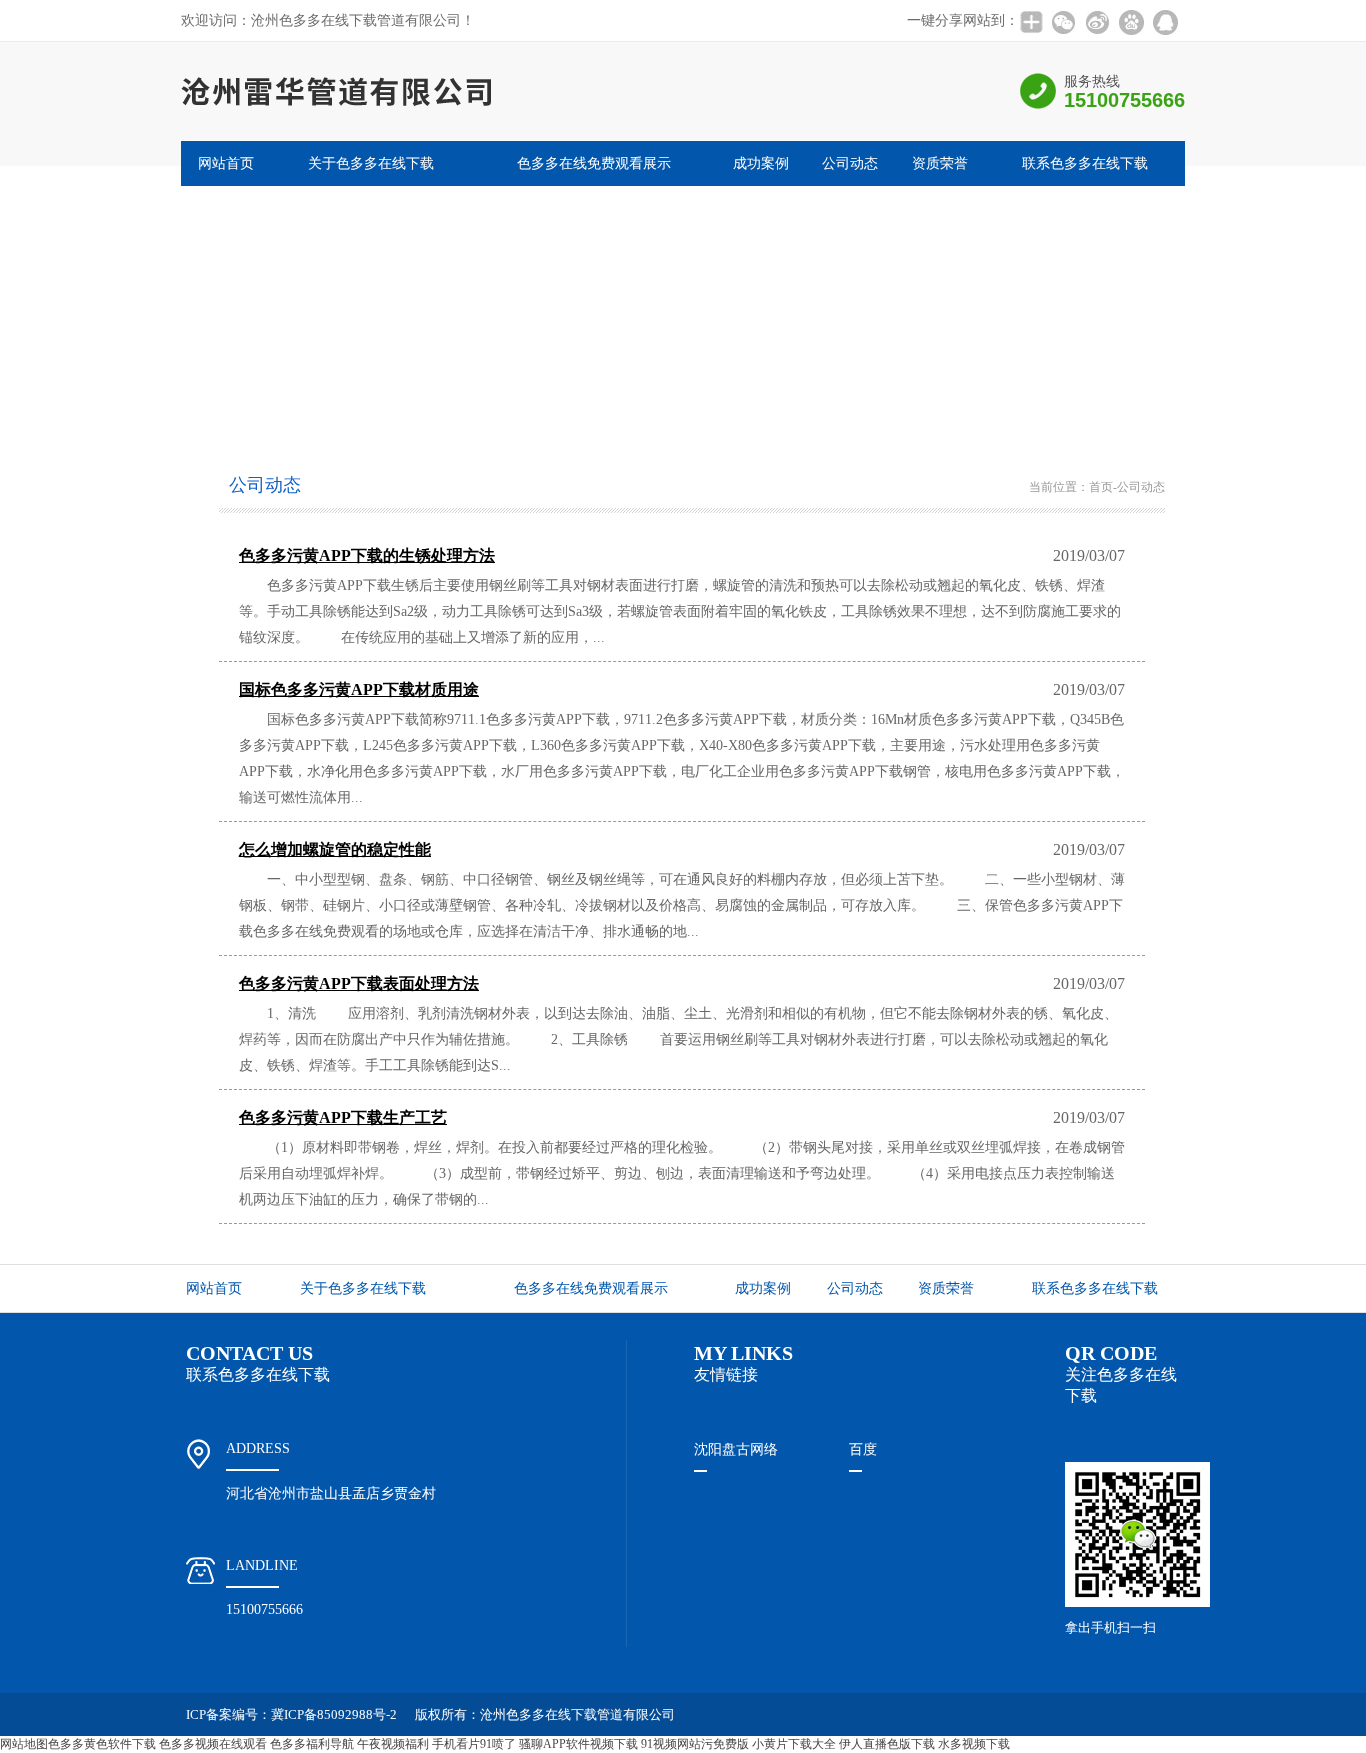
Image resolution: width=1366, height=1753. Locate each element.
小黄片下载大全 (794, 1744)
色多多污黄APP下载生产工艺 (343, 1117)
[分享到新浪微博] (1097, 22)
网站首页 (226, 163)
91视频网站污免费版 (695, 1744)
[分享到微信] (1063, 22)
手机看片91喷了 (474, 1744)
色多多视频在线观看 (213, 1744)
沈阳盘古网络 (736, 1449)
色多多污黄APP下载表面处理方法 (359, 983)
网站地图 (24, 1744)
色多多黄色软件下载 (102, 1744)
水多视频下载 (974, 1744)
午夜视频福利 (393, 1744)
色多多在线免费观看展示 (594, 163)
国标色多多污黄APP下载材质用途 (359, 689)
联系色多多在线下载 (1085, 163)
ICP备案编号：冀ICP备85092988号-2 (291, 1714)
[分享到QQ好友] (1165, 22)
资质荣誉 (940, 163)
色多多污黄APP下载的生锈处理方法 (367, 555)
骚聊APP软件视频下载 (578, 1744)
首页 (1101, 487)
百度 (863, 1449)
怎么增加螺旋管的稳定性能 (335, 849)
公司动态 (850, 163)
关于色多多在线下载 (371, 163)
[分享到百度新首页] (1131, 22)
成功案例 (761, 163)
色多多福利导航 (312, 1744)
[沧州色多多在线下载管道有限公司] (382, 135)
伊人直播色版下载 (887, 1744)
